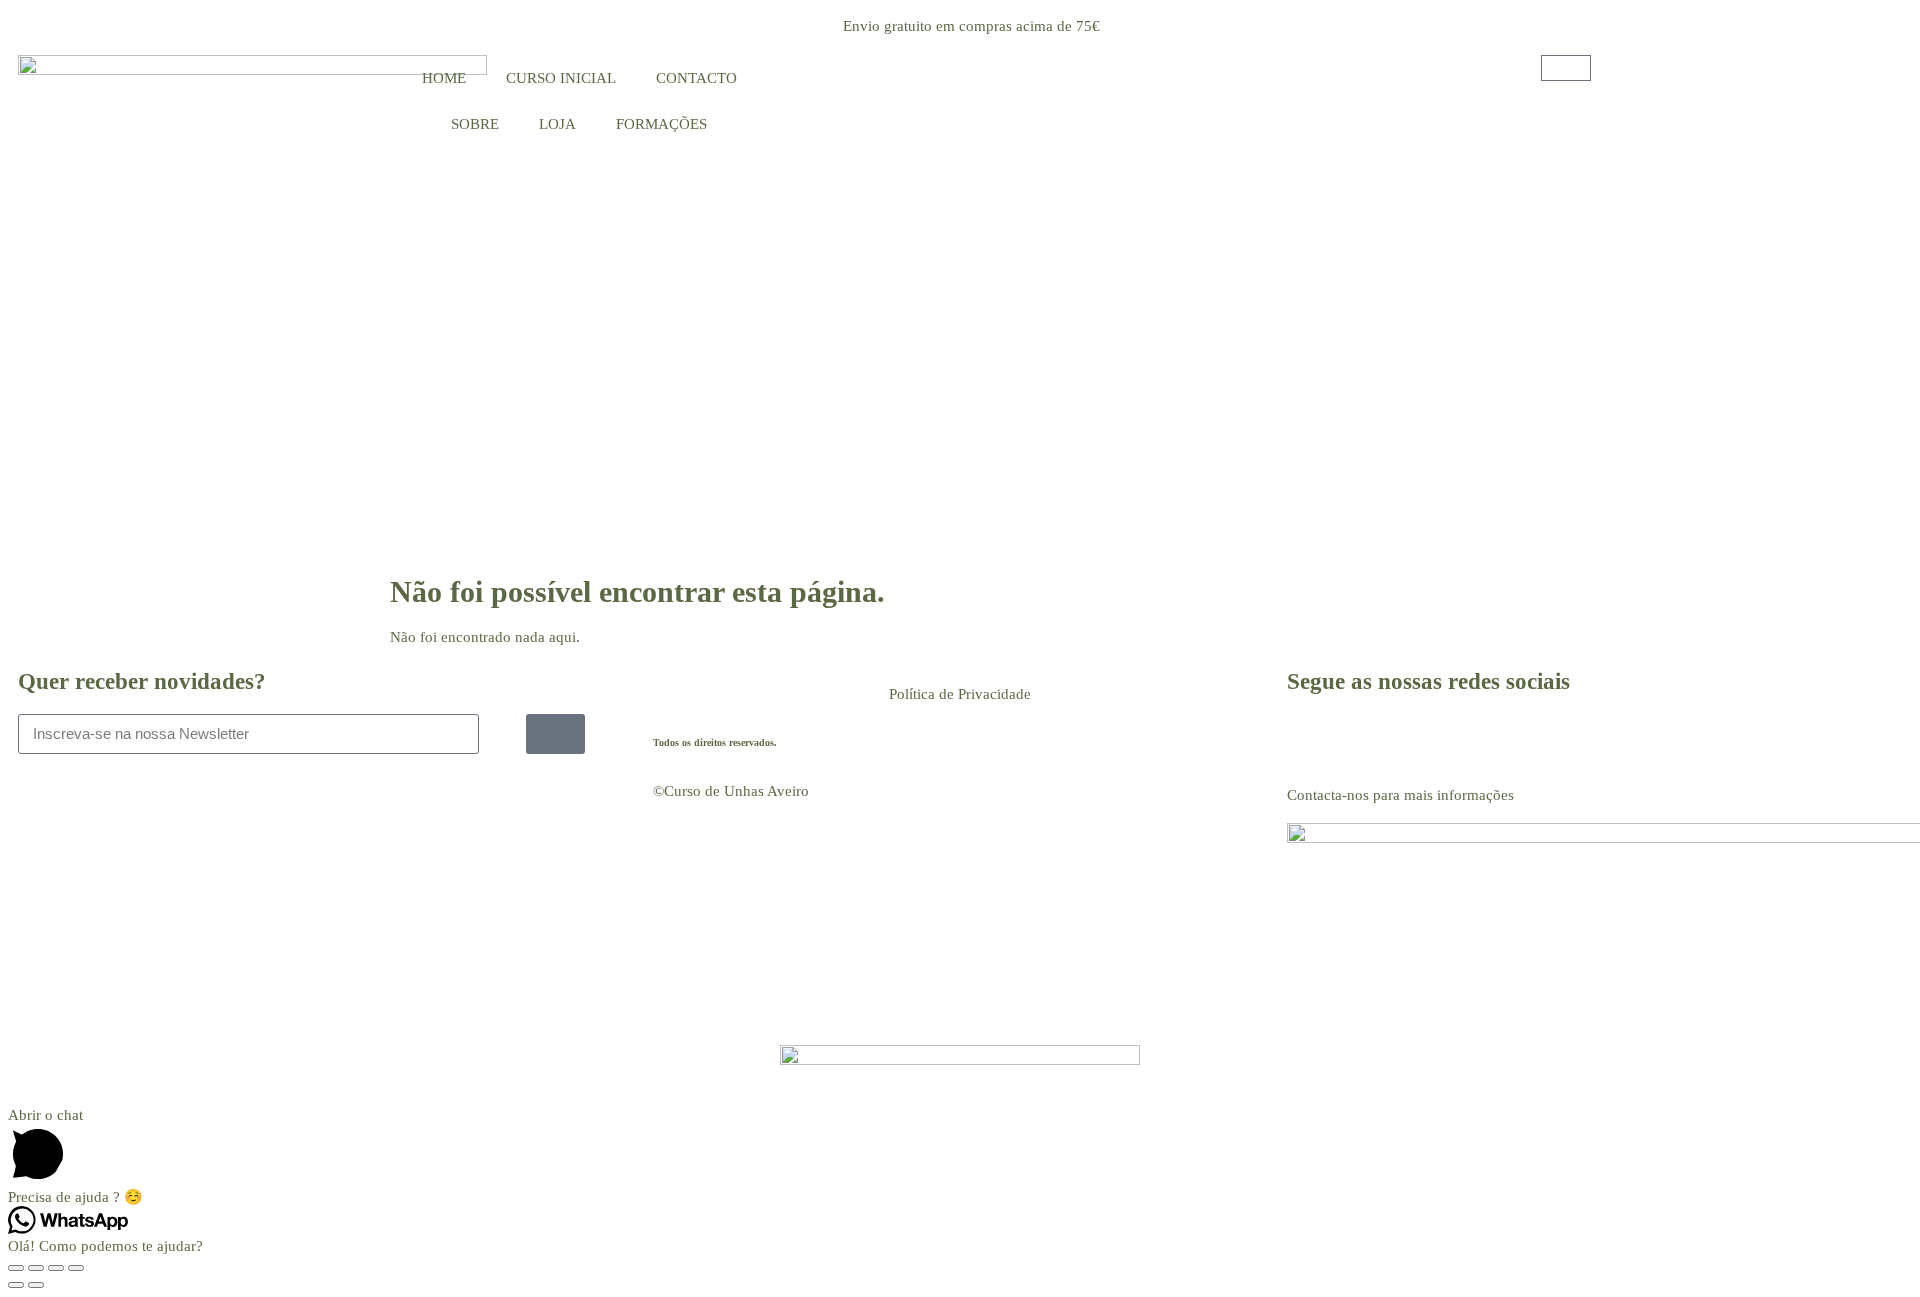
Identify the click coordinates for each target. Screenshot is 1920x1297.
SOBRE (475, 124)
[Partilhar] (56, 1268)
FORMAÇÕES (661, 124)
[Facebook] (1312, 739)
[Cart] (1566, 68)
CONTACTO (696, 78)
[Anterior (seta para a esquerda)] (16, 1285)
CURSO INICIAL (561, 78)
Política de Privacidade (960, 694)
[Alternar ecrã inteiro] (36, 1268)
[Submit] (555, 734)
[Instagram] (1366, 739)
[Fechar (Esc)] (76, 1268)
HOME (444, 78)
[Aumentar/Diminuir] (16, 1268)
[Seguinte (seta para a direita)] (36, 1285)
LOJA (557, 124)
